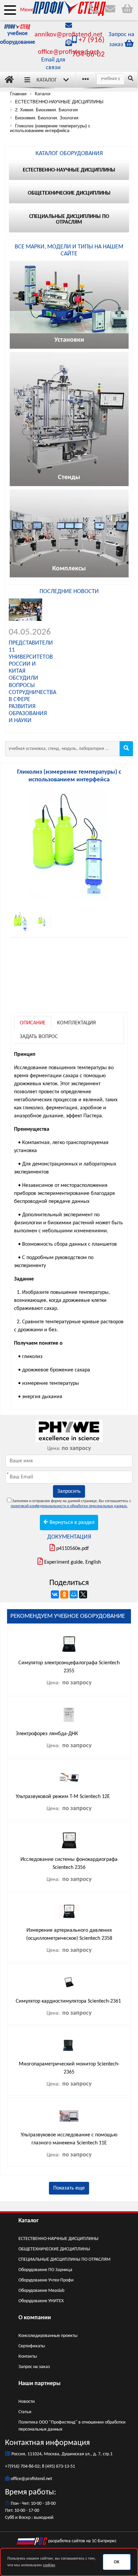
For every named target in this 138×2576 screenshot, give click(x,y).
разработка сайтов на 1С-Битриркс (82, 2541)
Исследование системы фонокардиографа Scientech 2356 (69, 1864)
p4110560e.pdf (73, 1549)
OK (117, 2562)
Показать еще (69, 2188)
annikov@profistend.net (68, 35)
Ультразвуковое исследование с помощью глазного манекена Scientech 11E (69, 2139)
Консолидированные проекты (48, 2336)
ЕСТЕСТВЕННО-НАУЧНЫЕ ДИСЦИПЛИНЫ (58, 2239)
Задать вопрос (39, 1037)
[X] (83, 1594)
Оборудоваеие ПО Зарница (45, 2270)
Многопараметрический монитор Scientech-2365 (69, 2068)
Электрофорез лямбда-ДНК (47, 1734)
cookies (49, 2565)
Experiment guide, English (73, 1562)
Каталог (47, 80)
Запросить (69, 1491)
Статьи (25, 2412)
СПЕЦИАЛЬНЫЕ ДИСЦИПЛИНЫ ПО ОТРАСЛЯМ (64, 2260)
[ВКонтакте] (55, 1594)
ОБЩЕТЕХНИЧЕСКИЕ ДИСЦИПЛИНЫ (54, 2249)
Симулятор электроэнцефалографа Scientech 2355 (69, 1667)
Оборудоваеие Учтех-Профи (46, 2280)
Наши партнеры (40, 2384)
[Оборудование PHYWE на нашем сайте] (69, 1431)
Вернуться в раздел (71, 1523)
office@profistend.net (68, 52)
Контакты (28, 2357)
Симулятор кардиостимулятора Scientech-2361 (68, 2001)
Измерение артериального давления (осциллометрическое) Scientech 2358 (69, 1934)
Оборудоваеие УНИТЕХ (41, 2301)
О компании (35, 2318)
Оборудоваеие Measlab (41, 2291)
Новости (27, 2402)
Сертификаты (32, 2346)
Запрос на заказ (34, 2367)
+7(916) (13, 2467)
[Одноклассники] (64, 1594)
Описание (33, 1023)
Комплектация (76, 1023)
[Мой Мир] (74, 1594)
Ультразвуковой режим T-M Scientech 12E (63, 1797)
